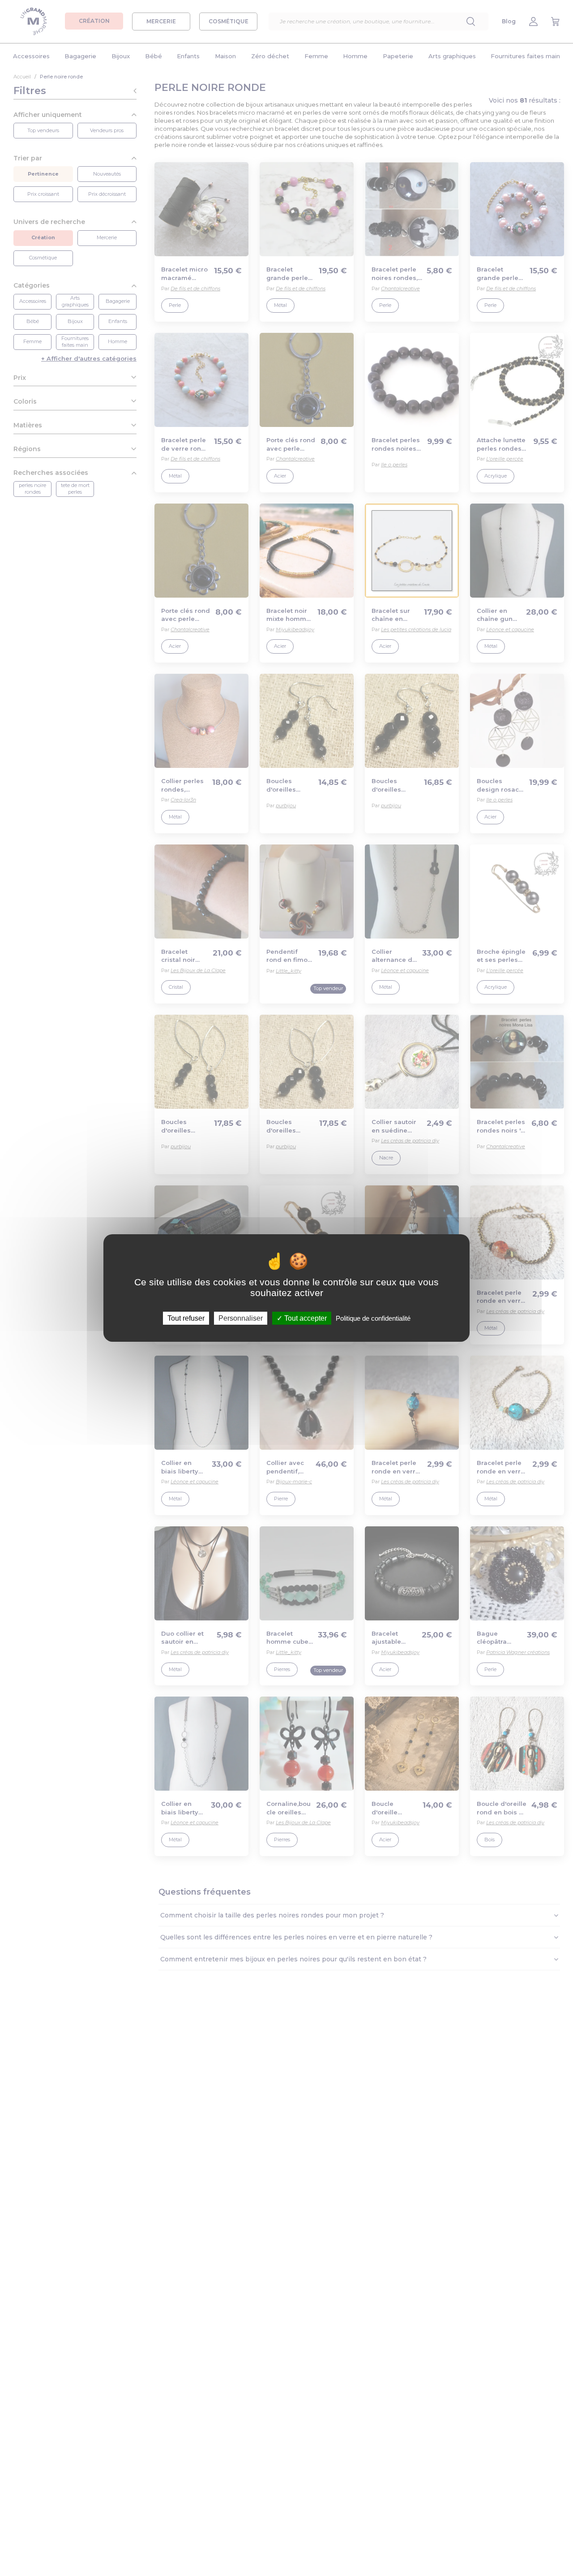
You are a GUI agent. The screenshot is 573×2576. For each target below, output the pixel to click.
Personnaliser (241, 1318)
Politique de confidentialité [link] (373, 1318)
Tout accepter (305, 1318)
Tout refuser (186, 1318)
